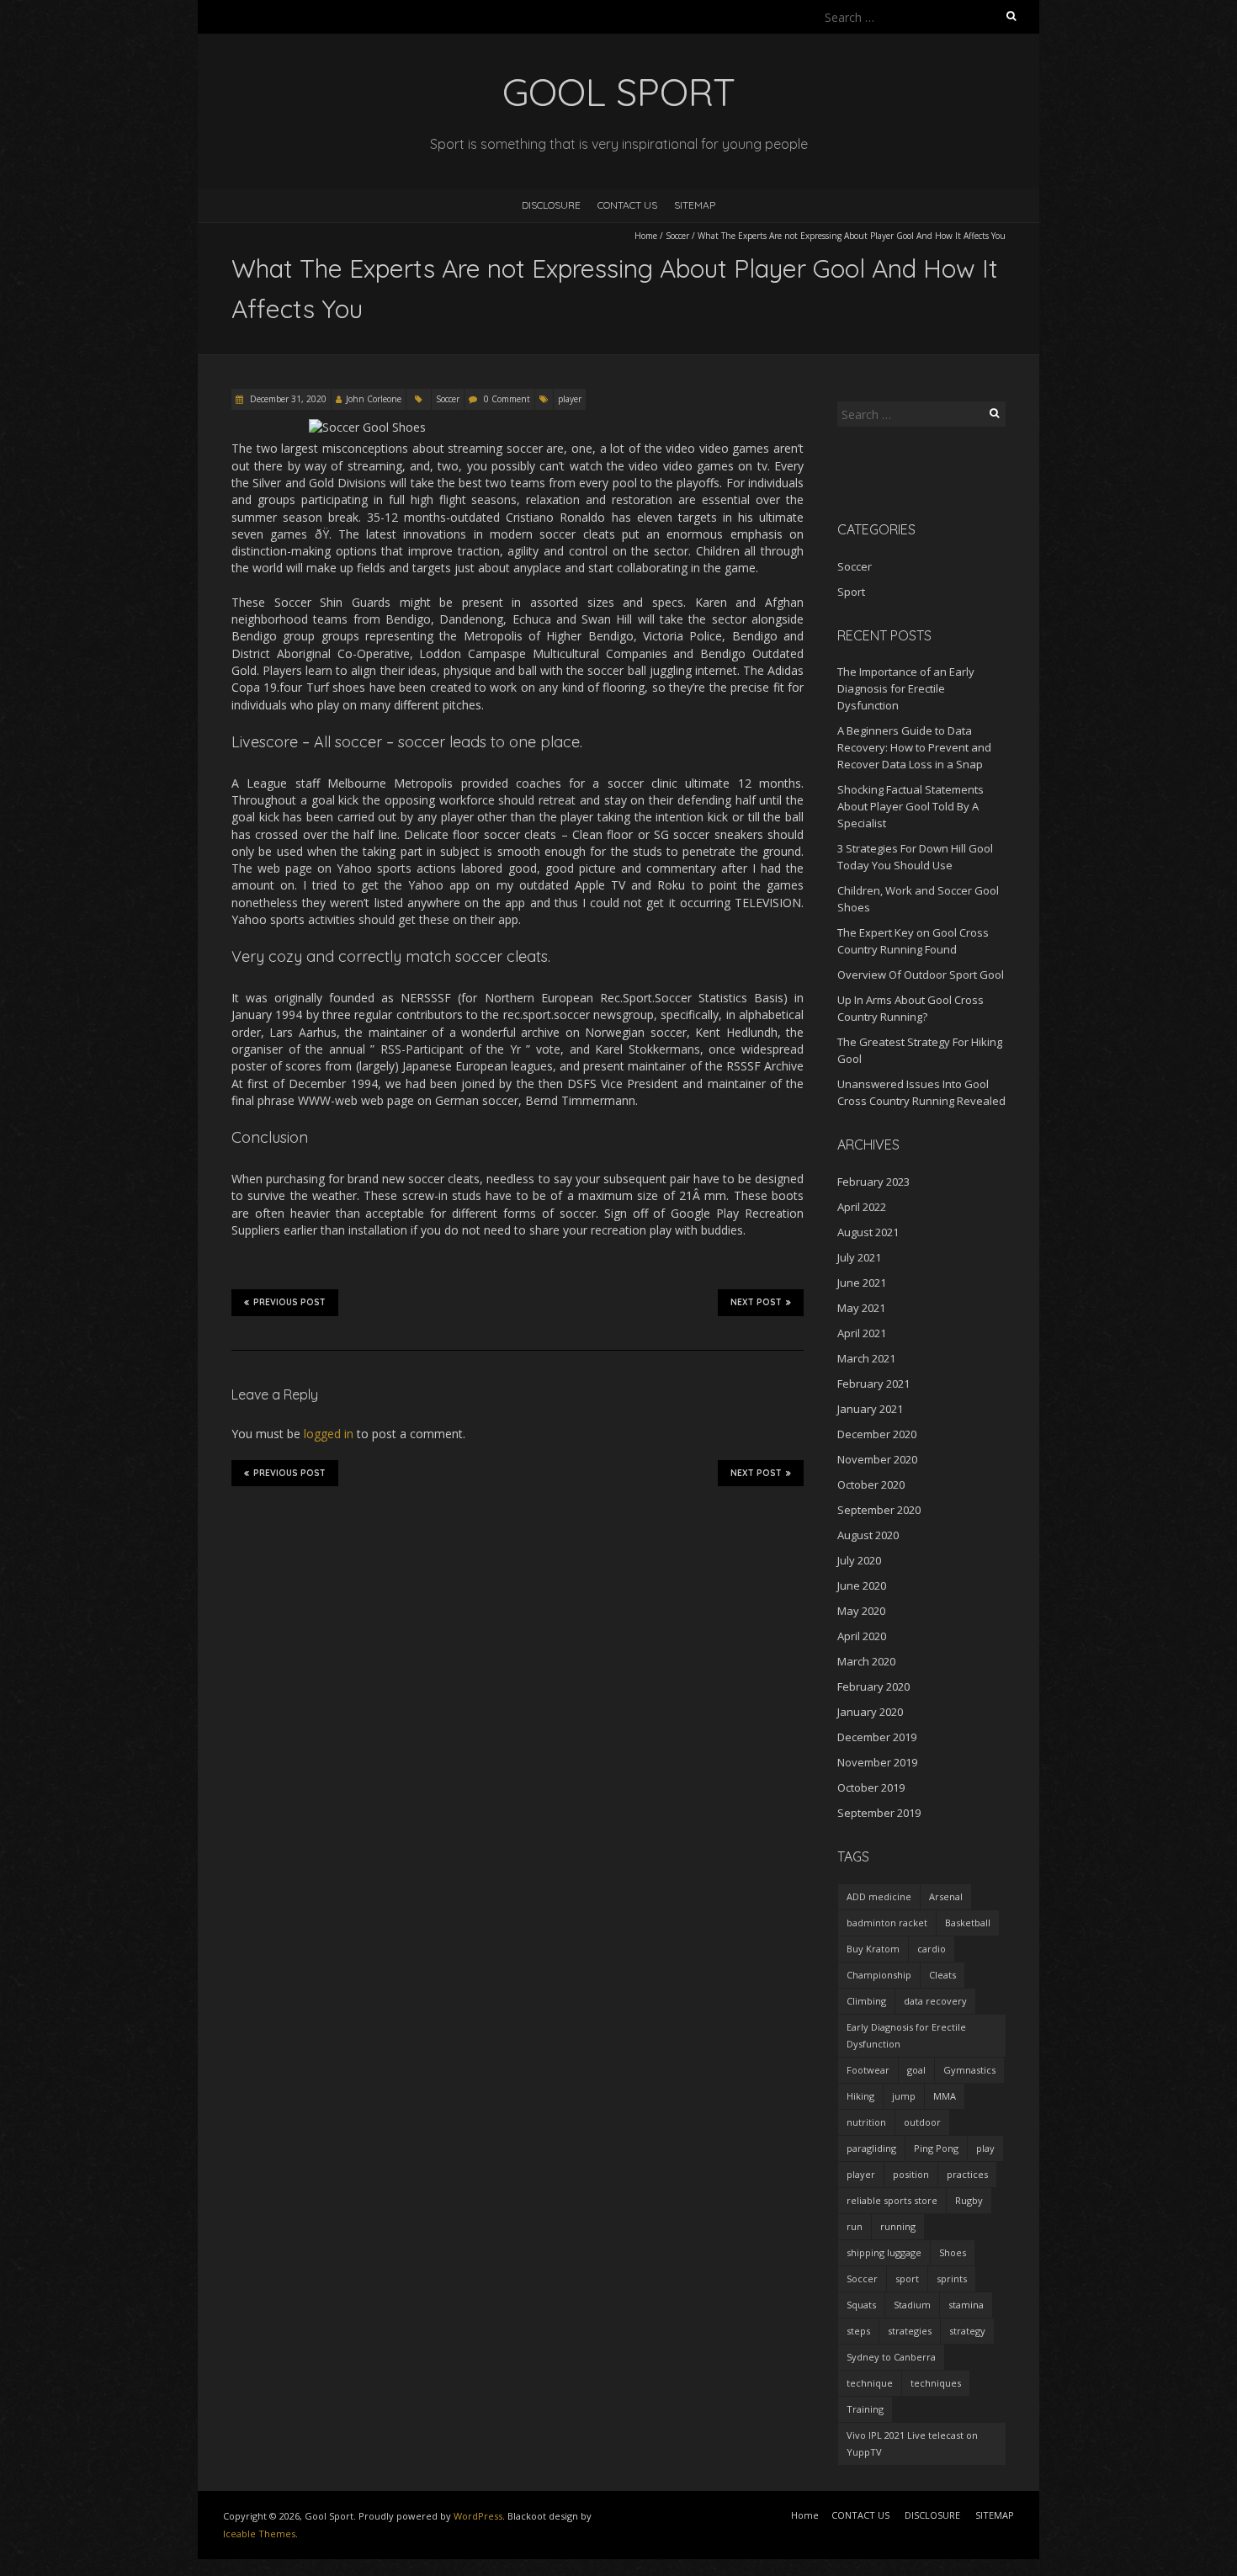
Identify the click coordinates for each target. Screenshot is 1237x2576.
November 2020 (877, 1459)
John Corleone (374, 399)
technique (870, 2383)
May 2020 (861, 1611)
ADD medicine (879, 1896)
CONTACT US (627, 205)
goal (916, 2070)
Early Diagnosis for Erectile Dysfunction (906, 2035)
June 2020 (862, 1585)
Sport (851, 592)
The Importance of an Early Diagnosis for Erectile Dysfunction (906, 688)
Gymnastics (969, 2070)
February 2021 (873, 1384)
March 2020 (866, 1661)
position (911, 2174)
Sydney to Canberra (891, 2357)
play (985, 2148)
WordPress (478, 2516)
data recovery (935, 2001)
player (570, 399)
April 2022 (862, 1207)
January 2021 (870, 1409)
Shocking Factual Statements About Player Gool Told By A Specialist (910, 806)
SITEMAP (695, 205)
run (855, 2226)
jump (904, 2096)
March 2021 (866, 1358)
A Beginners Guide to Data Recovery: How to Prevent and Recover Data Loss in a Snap (914, 747)
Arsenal (946, 1896)
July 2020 (859, 1560)
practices (967, 2174)
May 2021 (861, 1308)
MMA (945, 2096)
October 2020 (871, 1485)
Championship (879, 1975)
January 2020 (870, 1712)
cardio (932, 1949)
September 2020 (879, 1510)
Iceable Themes (259, 2534)
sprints (952, 2279)
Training (865, 2409)
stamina (966, 2305)
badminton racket (887, 1923)
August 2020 (868, 1535)
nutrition (866, 2122)
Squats (861, 2305)
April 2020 (862, 1636)
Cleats (942, 1975)
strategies (910, 2331)
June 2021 (862, 1283)
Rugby (969, 2200)
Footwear (868, 2070)
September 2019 (879, 1813)
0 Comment (507, 399)
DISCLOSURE (551, 205)
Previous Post (289, 1302)
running (898, 2226)
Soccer (677, 236)
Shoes (953, 2252)
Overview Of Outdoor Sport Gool (921, 975)
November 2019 (877, 1762)
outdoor (922, 2122)
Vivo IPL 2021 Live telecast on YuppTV (912, 2443)
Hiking (860, 2096)
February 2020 (873, 1686)
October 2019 (871, 1787)
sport (907, 2279)
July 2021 (859, 1257)
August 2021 (868, 1232)
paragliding (871, 2148)
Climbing (866, 2001)
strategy (967, 2331)
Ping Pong (936, 2148)
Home (646, 236)
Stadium (912, 2305)
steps (858, 2331)
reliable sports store (892, 2200)
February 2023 (873, 1182)
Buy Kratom (873, 1949)
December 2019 (877, 1737)
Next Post (756, 1302)
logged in (329, 1434)
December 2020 (877, 1434)
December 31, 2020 (287, 399)
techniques (936, 2383)
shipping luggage (884, 2252)
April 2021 (862, 1333)
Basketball (968, 1923)
